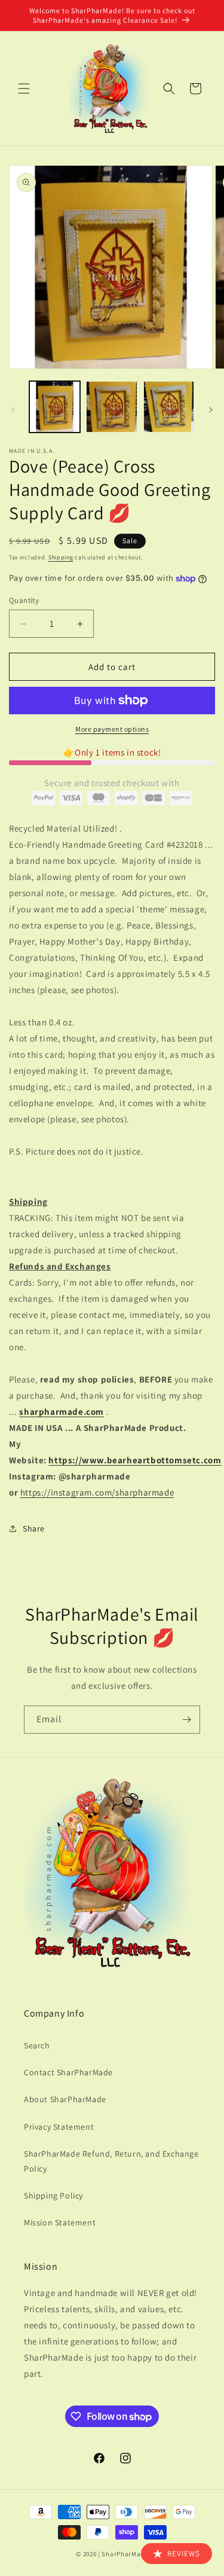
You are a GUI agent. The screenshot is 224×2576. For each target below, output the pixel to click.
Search (37, 2045)
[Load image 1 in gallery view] (55, 407)
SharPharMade (125, 2554)
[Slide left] (13, 410)
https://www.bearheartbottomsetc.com (135, 1460)
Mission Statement (60, 2222)
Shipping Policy (53, 2196)
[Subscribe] (186, 1720)
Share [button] (34, 1528)
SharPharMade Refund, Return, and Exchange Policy (111, 2161)
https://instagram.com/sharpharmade (97, 1492)
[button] (24, 89)
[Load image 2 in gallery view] (111, 407)
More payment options (112, 729)
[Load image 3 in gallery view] (169, 407)
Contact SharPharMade (68, 2072)
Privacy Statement (59, 2127)
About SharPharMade (65, 2099)
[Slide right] (211, 410)
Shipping (61, 557)
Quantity (24, 600)
